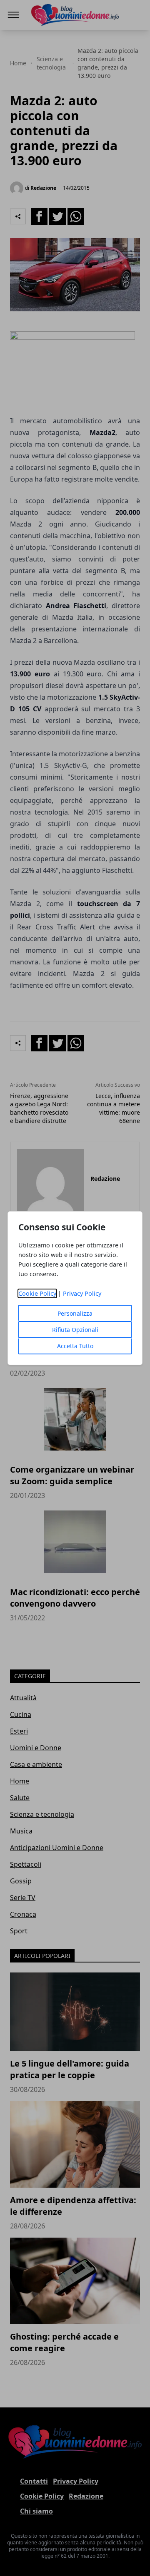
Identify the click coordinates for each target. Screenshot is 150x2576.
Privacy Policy (82, 1293)
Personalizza (75, 1313)
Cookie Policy (37, 1293)
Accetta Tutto (75, 1346)
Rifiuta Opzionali (75, 1330)
